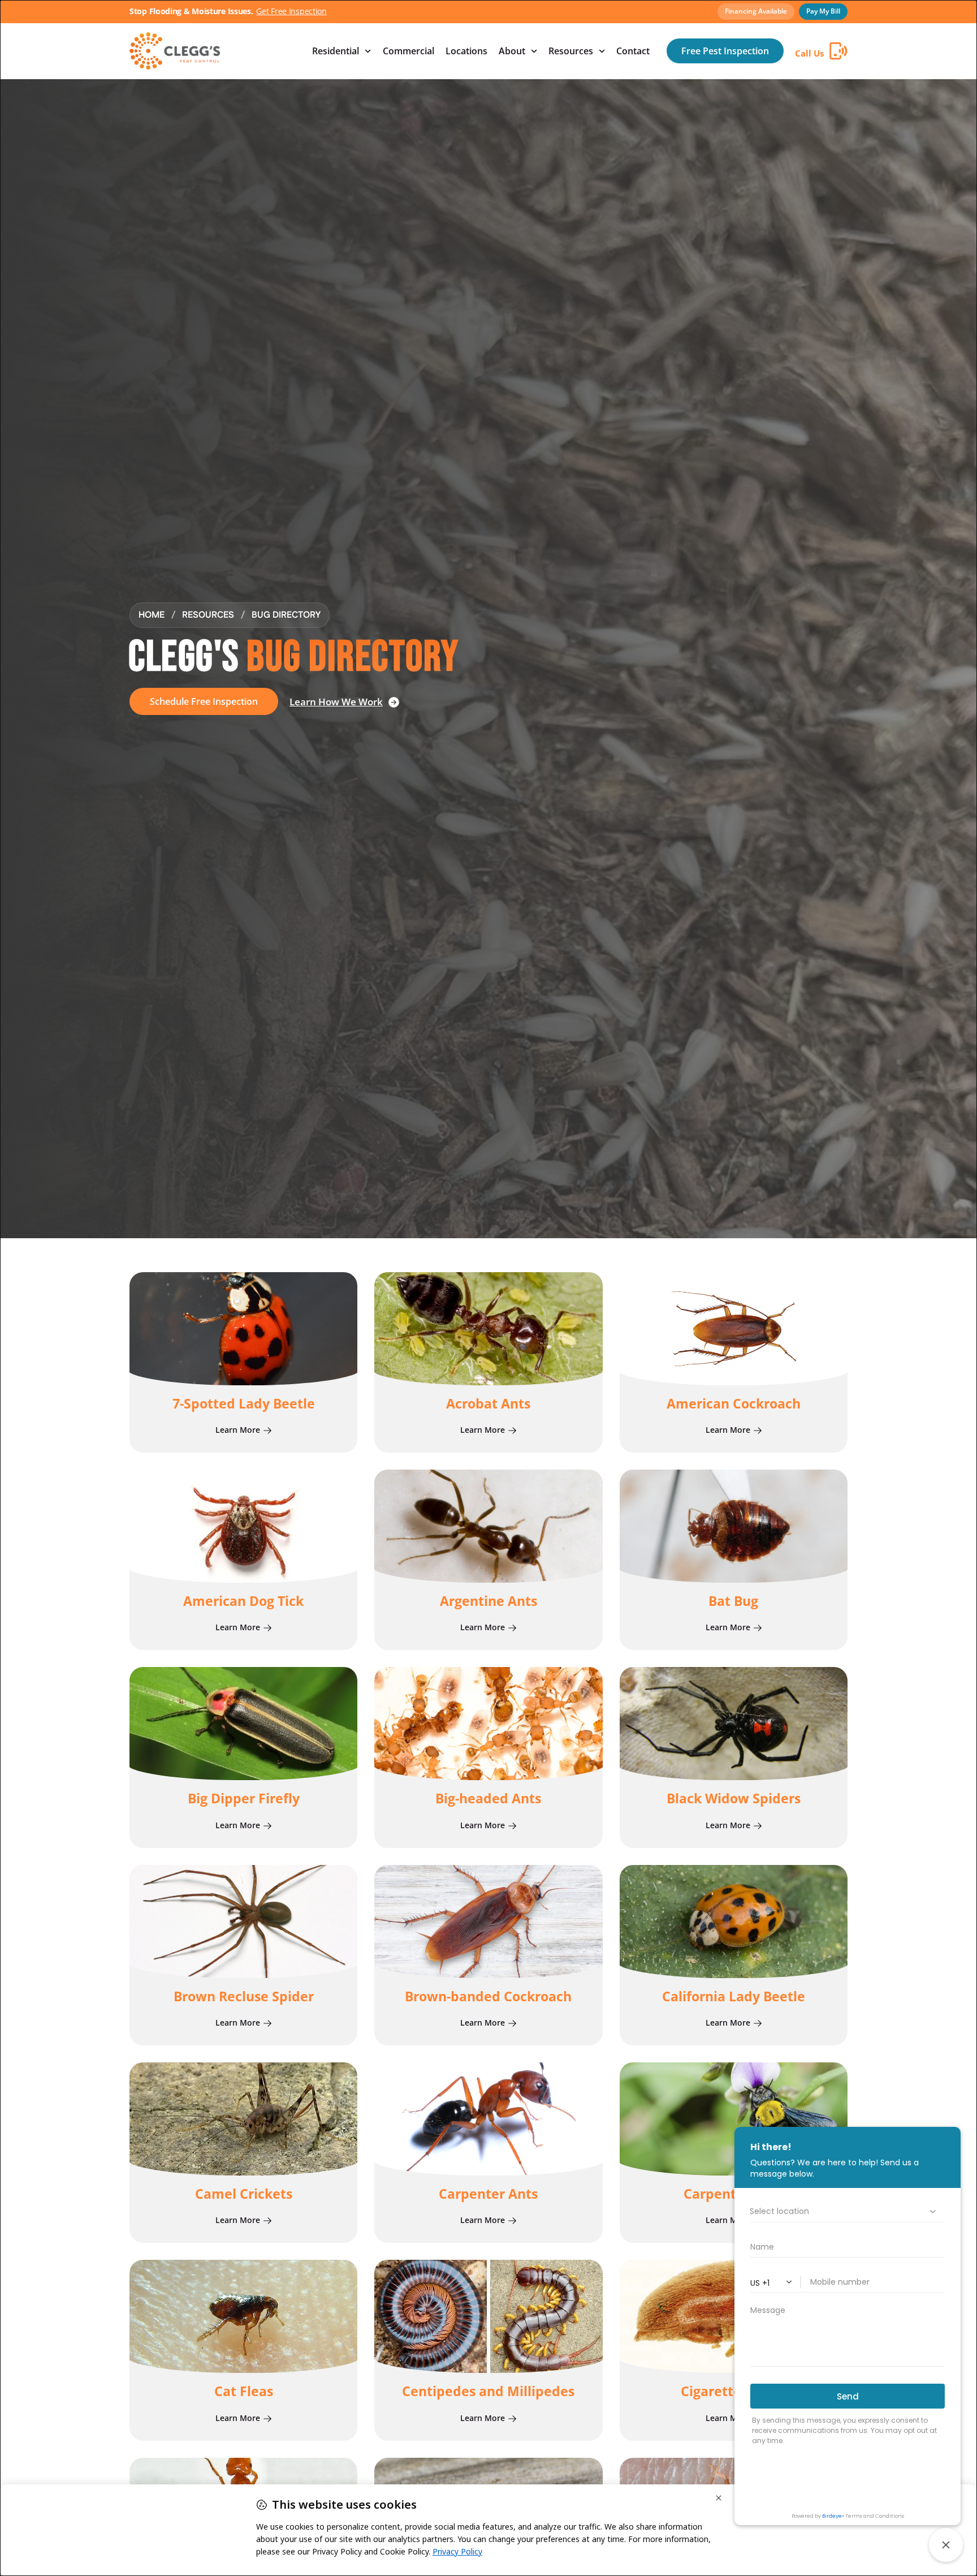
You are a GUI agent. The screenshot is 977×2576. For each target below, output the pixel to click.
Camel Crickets (244, 2194)
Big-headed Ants (488, 1798)
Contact (633, 51)
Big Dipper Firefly (244, 1798)
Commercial (408, 51)
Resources (571, 51)
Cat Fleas (244, 2391)
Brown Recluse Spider (244, 1996)
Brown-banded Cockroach (488, 1996)
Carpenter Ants (488, 2194)
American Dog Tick (243, 1601)
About (512, 51)
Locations (466, 51)
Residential (336, 51)
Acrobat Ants (488, 1403)
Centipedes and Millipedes (488, 2391)
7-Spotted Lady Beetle (244, 1403)
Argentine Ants (488, 1601)
